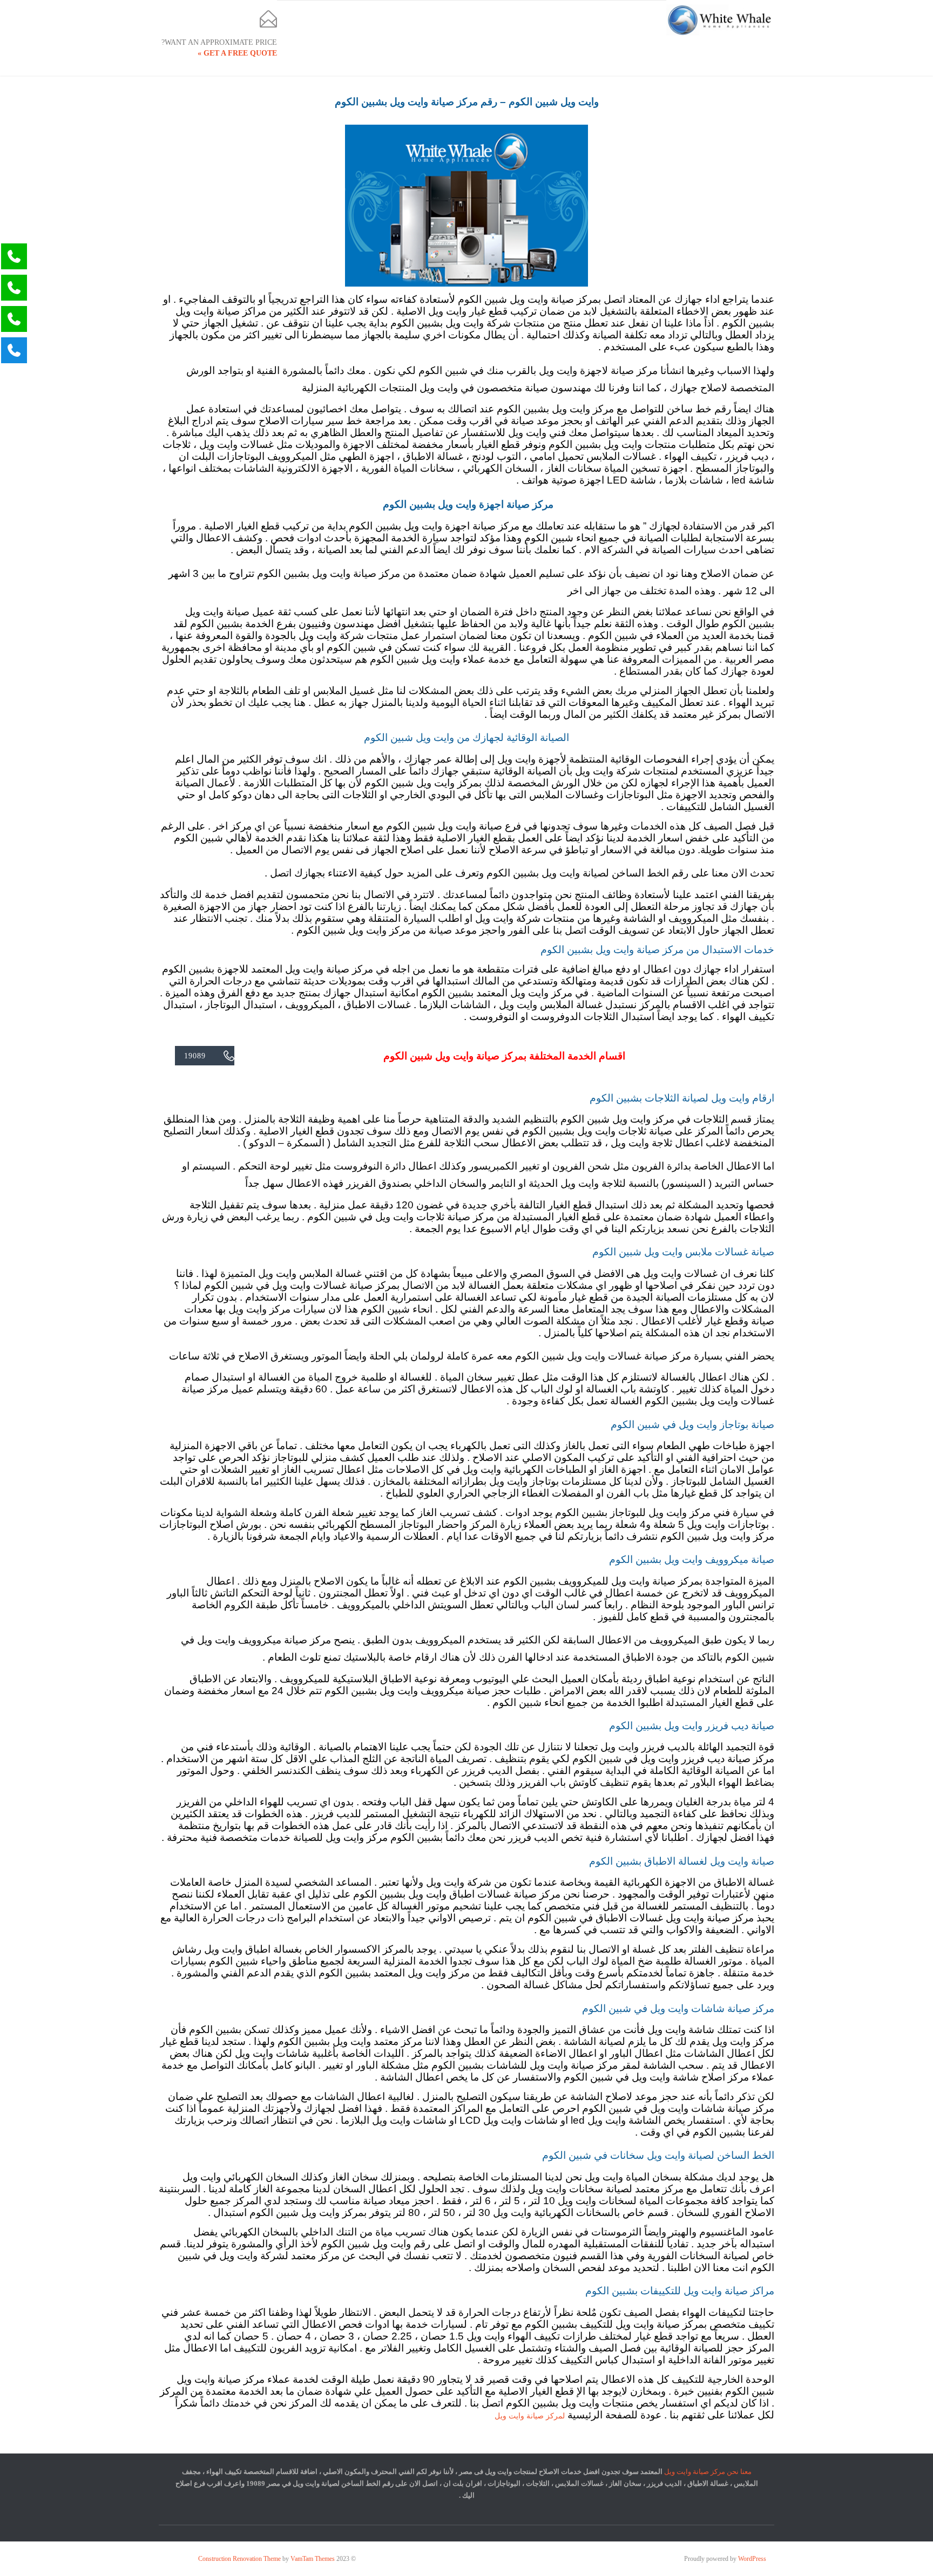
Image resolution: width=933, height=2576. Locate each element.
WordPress (752, 2559)
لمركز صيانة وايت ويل (530, 2416)
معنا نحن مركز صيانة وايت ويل (708, 2472)
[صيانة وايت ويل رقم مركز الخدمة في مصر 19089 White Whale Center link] (720, 20)
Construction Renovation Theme (239, 2559)
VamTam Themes (313, 2559)
